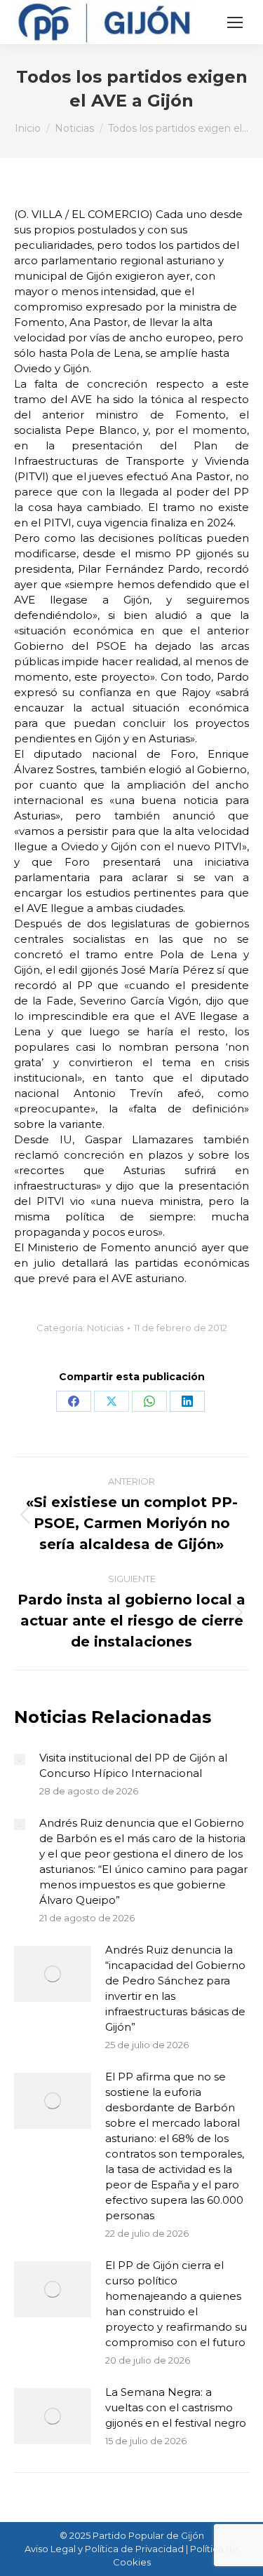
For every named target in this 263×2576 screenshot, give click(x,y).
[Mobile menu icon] (235, 22)
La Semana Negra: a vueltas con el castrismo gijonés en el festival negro (176, 2407)
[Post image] (20, 1759)
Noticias (105, 1328)
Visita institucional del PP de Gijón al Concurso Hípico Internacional (133, 1765)
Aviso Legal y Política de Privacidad (104, 2549)
